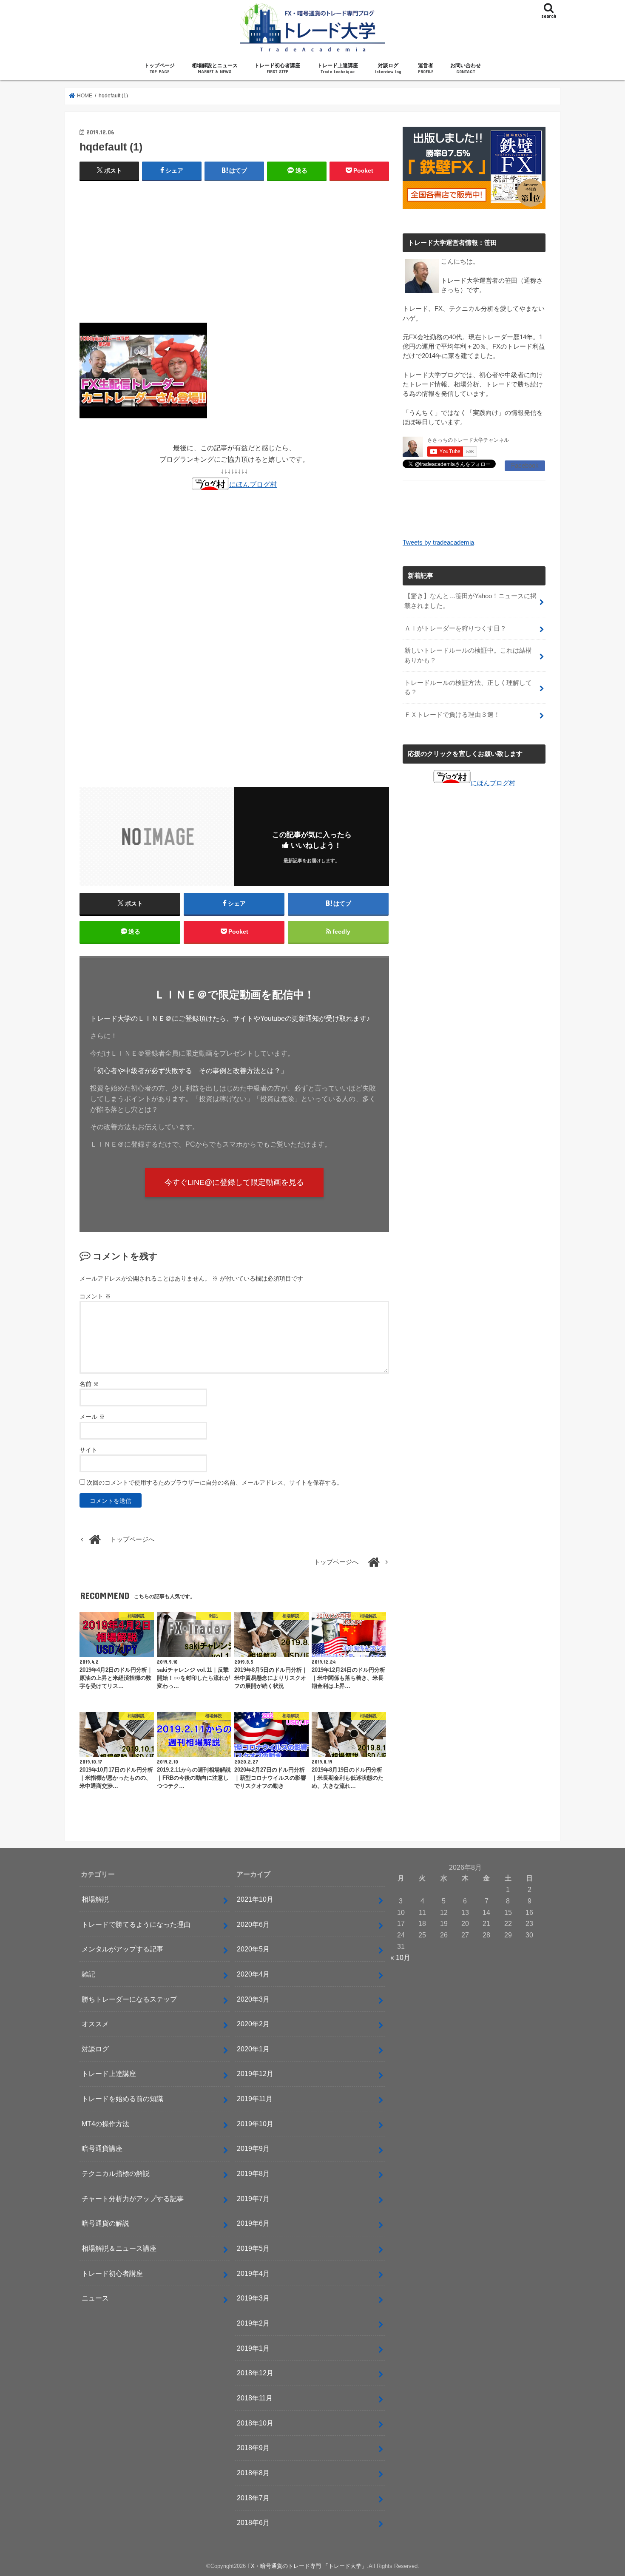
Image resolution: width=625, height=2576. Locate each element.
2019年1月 (253, 2348)
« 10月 (400, 1957)
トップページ (159, 68)
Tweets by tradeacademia (438, 542)
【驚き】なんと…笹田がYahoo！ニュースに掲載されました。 (470, 601)
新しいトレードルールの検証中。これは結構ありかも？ (468, 655)
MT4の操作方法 (105, 2124)
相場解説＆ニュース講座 (119, 2248)
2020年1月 (253, 2049)
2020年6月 (253, 1924)
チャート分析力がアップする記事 (133, 2198)
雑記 (88, 1974)
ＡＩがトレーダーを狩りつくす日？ (455, 628)
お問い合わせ (466, 68)
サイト (88, 1450)
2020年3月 (253, 1999)
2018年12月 (255, 2373)
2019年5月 (253, 2248)
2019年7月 (253, 2198)
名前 (89, 1384)
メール (92, 1417)
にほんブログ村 (253, 484)
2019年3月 (253, 2298)
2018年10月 (255, 2423)
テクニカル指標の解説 (116, 2173)
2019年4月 (253, 2273)
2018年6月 (253, 2522)
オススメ (95, 2024)
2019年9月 (253, 2148)
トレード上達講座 (338, 68)
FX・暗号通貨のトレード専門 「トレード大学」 (307, 2566)
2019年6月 (253, 2223)
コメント (95, 1296)
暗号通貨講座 (102, 2148)
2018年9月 (253, 2448)
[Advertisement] (234, 250)
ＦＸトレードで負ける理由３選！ (452, 715)
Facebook (525, 466)
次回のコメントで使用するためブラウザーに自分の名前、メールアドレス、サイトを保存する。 (215, 1483)
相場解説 (95, 1899)
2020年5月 (253, 1949)
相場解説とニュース (215, 68)
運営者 (426, 68)
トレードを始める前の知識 (122, 2099)
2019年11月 (255, 2099)
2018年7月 (253, 2498)
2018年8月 (253, 2473)
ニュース (95, 2298)
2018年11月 (255, 2398)
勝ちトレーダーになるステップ (129, 1999)
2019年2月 (253, 2323)
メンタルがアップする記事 (122, 1949)
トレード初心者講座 (277, 68)
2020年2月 (253, 2024)
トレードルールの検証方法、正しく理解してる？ (468, 687)
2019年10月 (255, 2124)
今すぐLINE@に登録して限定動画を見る (234, 1182)
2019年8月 (253, 2173)
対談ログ (388, 68)
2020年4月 (253, 1974)
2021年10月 (255, 1899)
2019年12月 (255, 2073)
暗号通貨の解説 (105, 2223)
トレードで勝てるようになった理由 (136, 1924)
